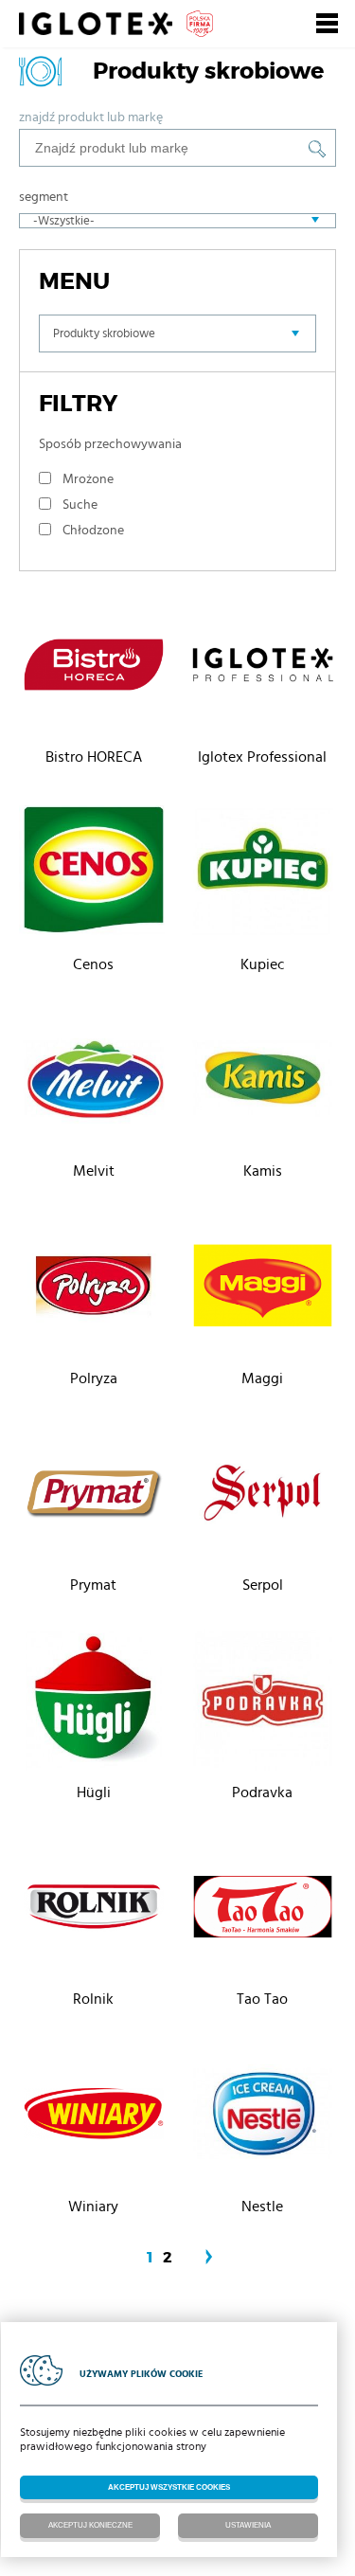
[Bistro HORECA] (94, 668)
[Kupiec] (263, 875)
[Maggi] (263, 1289)
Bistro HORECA (94, 757)
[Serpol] (263, 1496)
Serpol (263, 1585)
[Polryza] (94, 1289)
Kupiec (263, 964)
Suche (80, 505)
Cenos (93, 964)
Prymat (93, 1585)
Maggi (262, 1378)
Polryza (94, 1378)
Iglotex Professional (262, 757)
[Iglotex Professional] (263, 668)
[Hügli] (94, 1703)
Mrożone (88, 479)
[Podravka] (263, 1703)
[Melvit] (94, 1082)
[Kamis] (263, 1082)
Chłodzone (93, 531)
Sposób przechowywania (110, 444)
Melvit (94, 1171)
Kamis (263, 1171)
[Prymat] (94, 1496)
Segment (44, 197)
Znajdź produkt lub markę (91, 117)
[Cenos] (94, 875)
